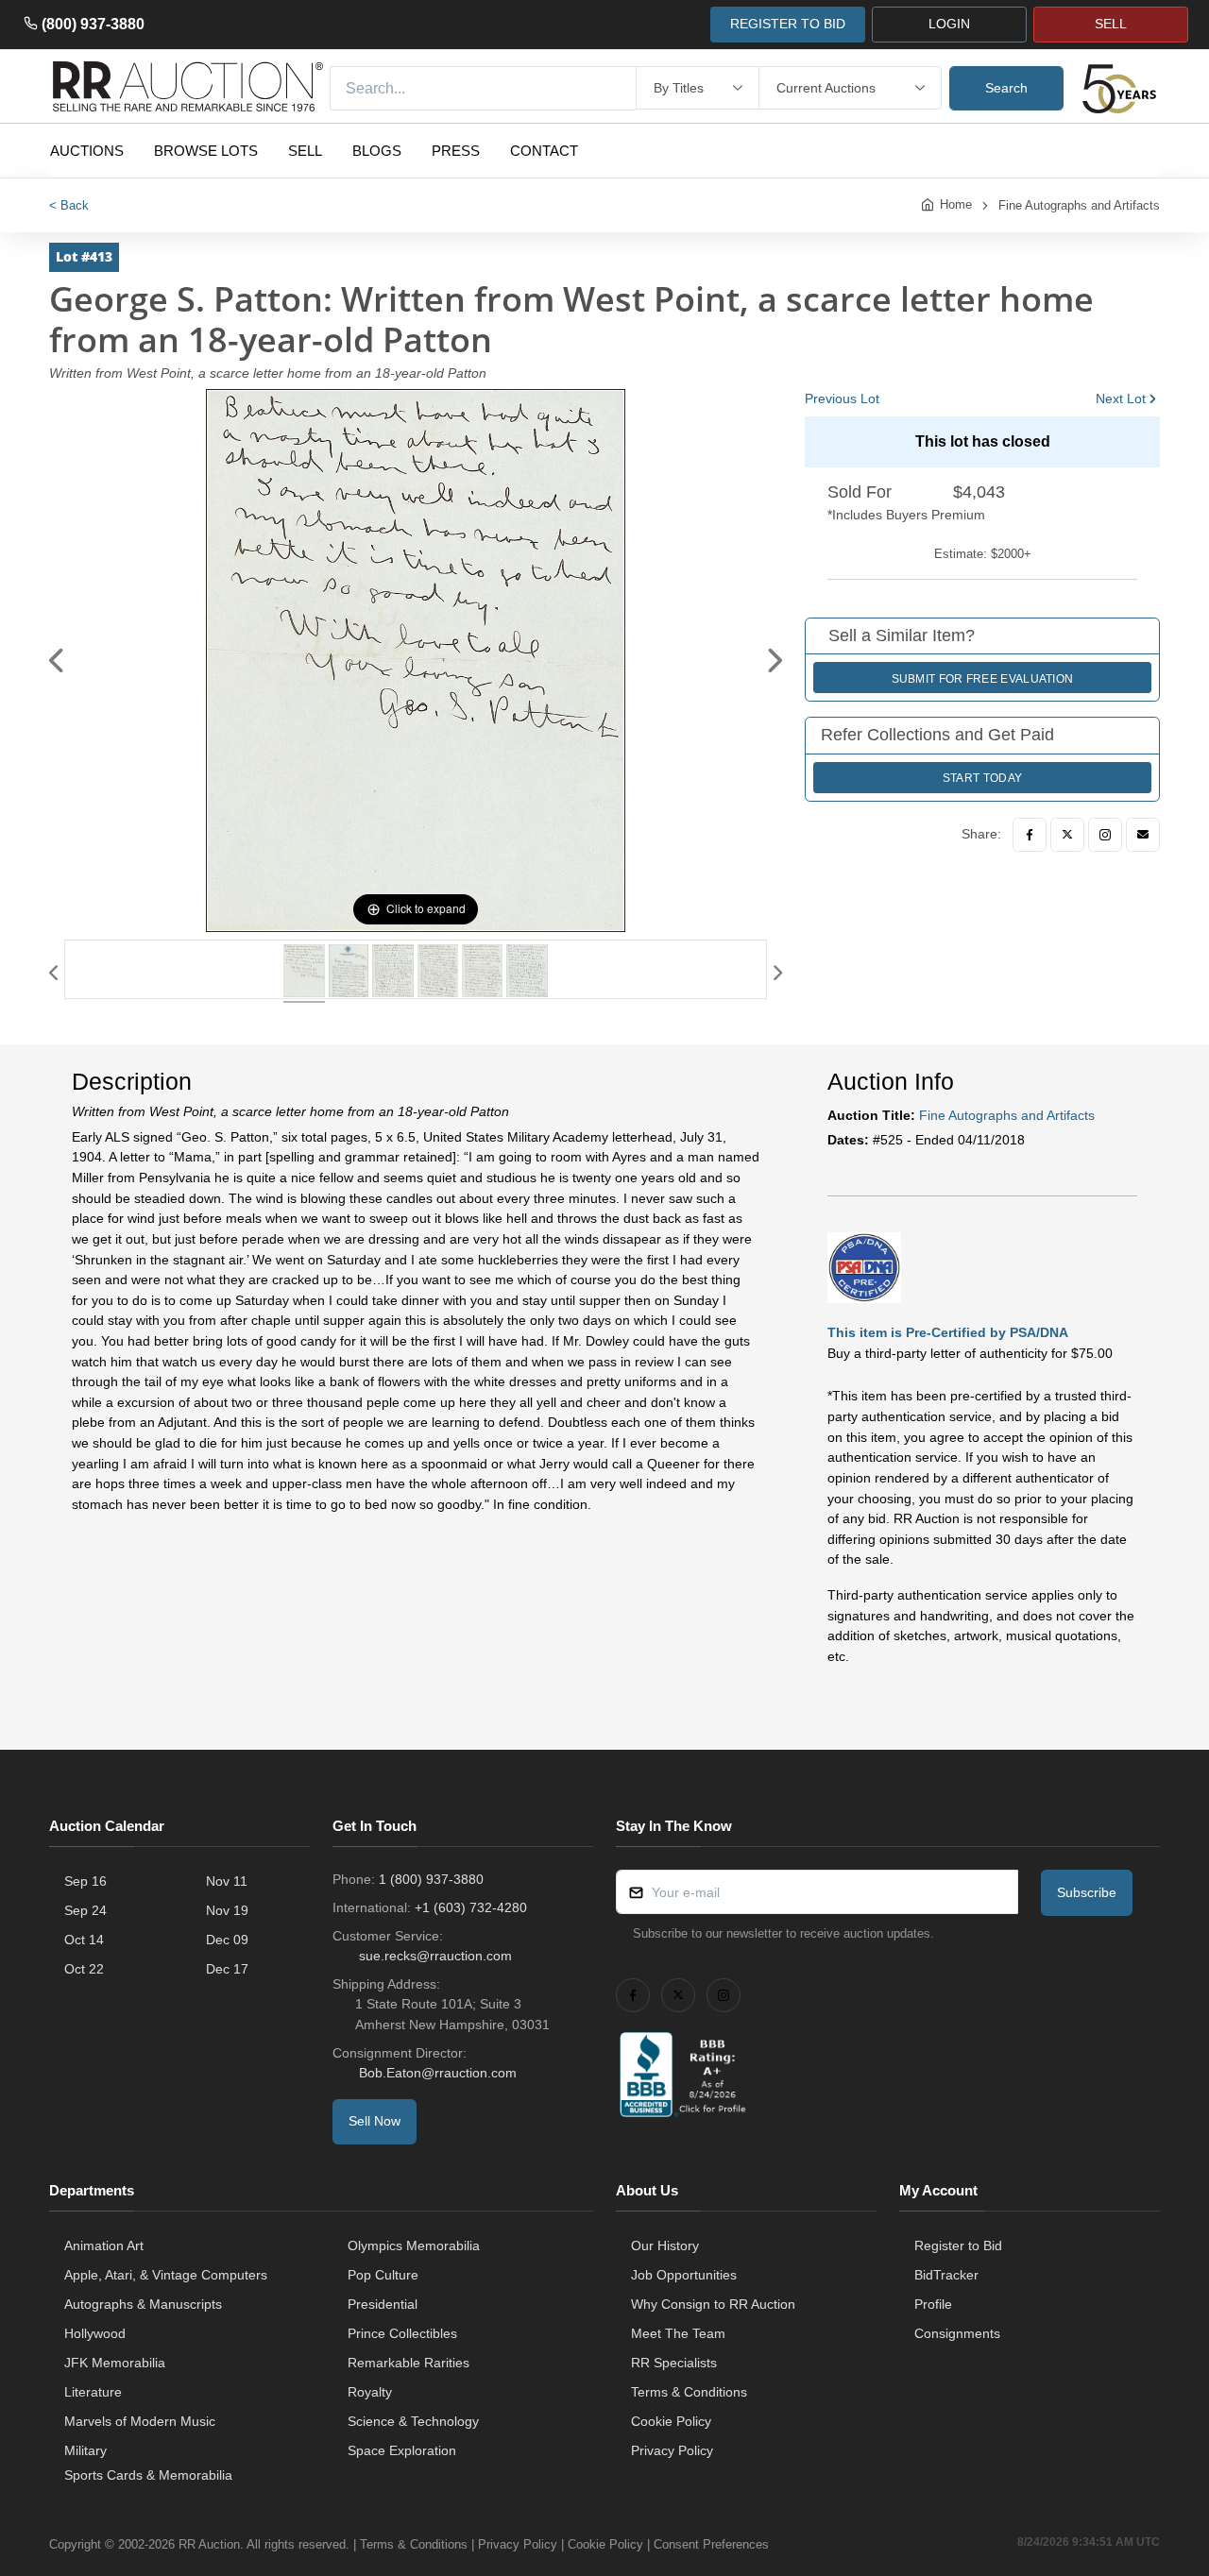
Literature (93, 2392)
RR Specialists (674, 2363)
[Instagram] (1105, 835)
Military (85, 2450)
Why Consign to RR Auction (713, 2304)
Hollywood (95, 2333)
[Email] (1143, 835)
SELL (1111, 24)
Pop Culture (383, 2275)
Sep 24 (85, 1910)
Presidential (383, 2304)
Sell (305, 151)
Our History (665, 2246)
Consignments (957, 2333)
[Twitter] (1067, 835)
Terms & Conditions (689, 2392)
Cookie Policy (671, 2421)
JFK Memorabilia (115, 2363)
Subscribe (1087, 1892)
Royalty (370, 2392)
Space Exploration (402, 2450)
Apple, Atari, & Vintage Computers (166, 2275)
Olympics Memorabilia (414, 2246)
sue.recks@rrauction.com (435, 1956)
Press (456, 151)
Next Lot (1121, 398)
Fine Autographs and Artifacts (1079, 205)
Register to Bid (958, 2246)
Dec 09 (227, 1940)
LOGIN (949, 24)
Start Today (982, 778)
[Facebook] (1030, 835)
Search (1006, 88)
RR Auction (209, 2544)
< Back (69, 205)
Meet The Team (678, 2333)
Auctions (87, 151)
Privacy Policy (672, 2450)
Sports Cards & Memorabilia (148, 2475)
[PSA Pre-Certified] (864, 1266)
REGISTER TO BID (788, 24)
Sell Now (375, 2121)
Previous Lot (842, 398)
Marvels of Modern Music (140, 2421)
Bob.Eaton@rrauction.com (438, 2073)
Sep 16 (85, 1881)
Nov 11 (227, 1881)
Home (956, 204)
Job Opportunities (684, 2275)
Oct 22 (84, 1969)
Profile (933, 2304)
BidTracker (946, 2275)
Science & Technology (413, 2421)
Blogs (377, 151)
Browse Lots (206, 151)
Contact (544, 151)
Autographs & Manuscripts (143, 2304)
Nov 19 (227, 1910)
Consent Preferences (711, 2544)
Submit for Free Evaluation (983, 679)
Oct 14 (84, 1940)
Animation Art (104, 2246)
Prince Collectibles (402, 2333)
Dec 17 (227, 1969)
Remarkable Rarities (409, 2363)
